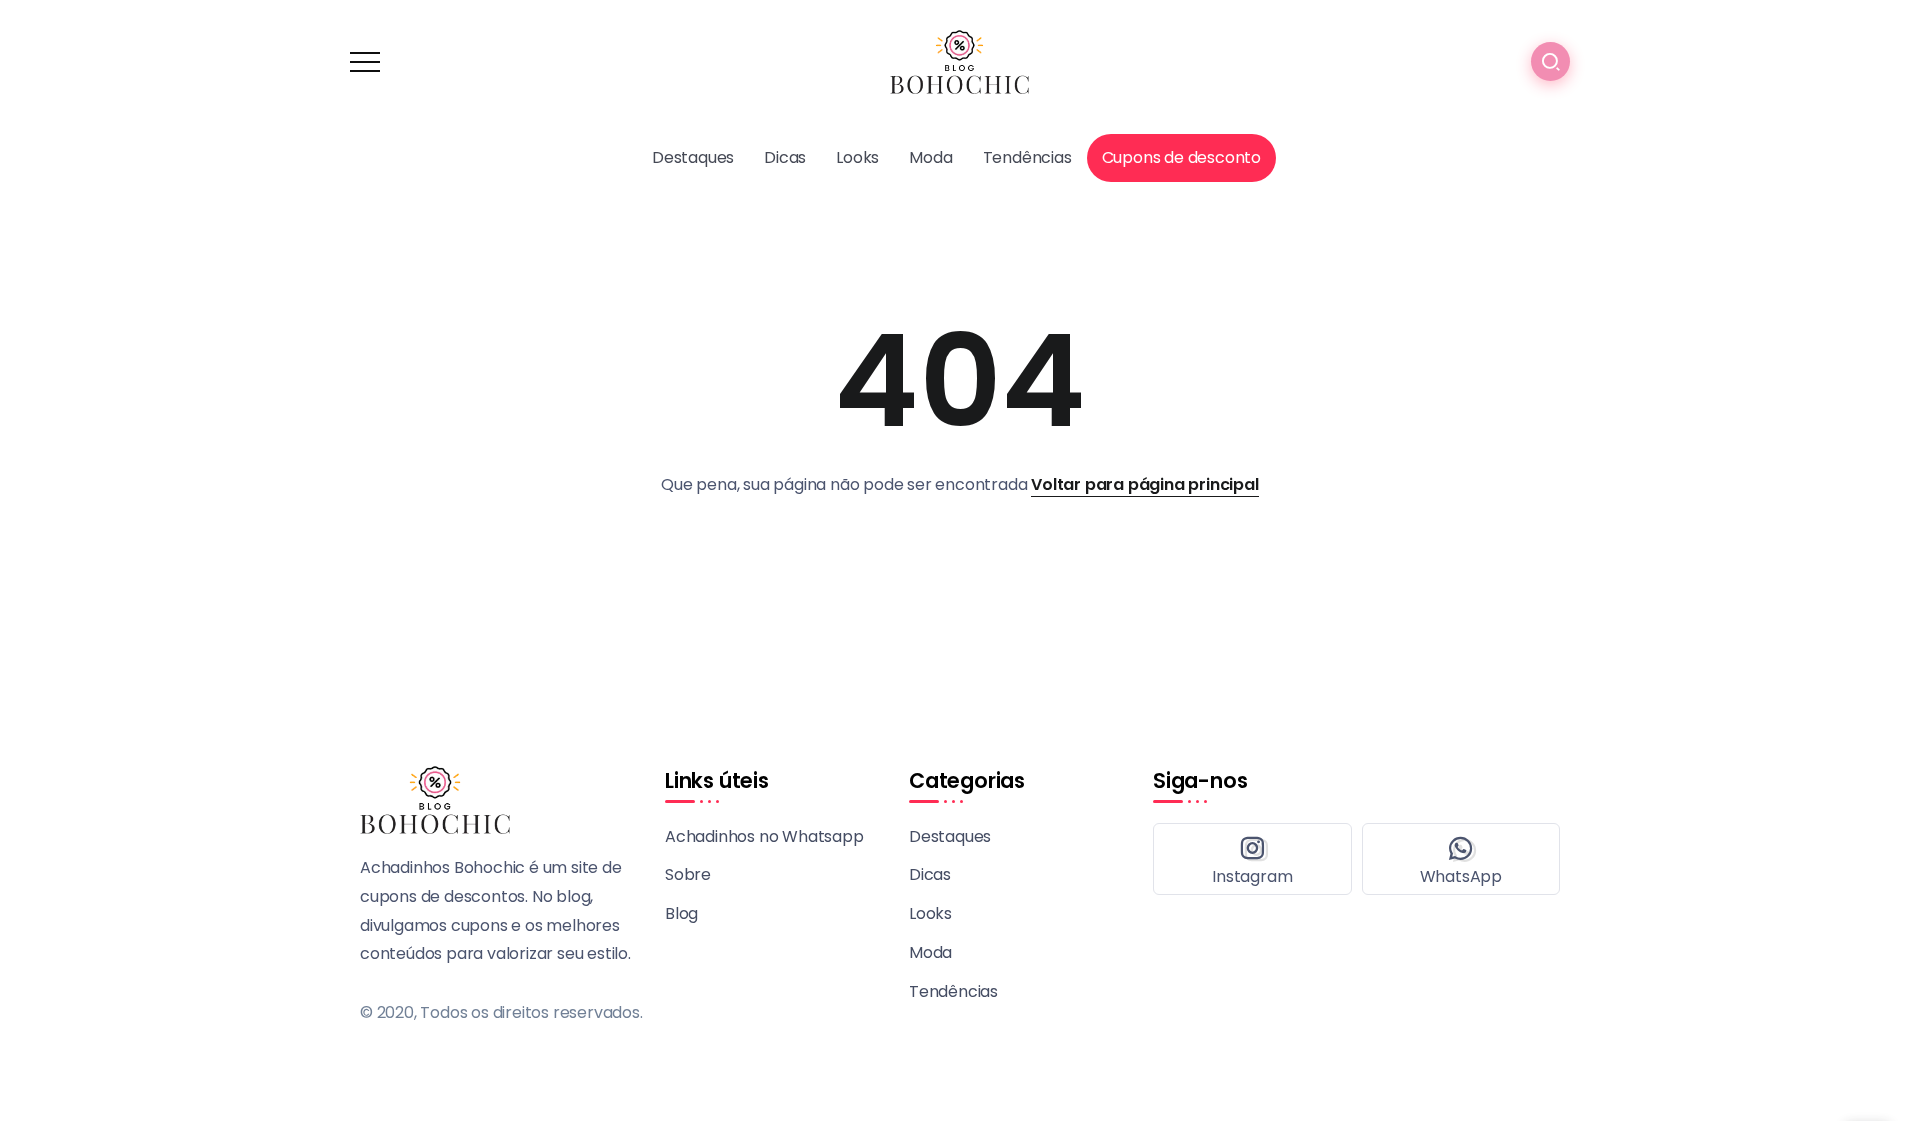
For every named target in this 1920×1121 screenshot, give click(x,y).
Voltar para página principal (1144, 484)
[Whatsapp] (1461, 859)
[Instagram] (1252, 859)
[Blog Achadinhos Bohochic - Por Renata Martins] (959, 60)
